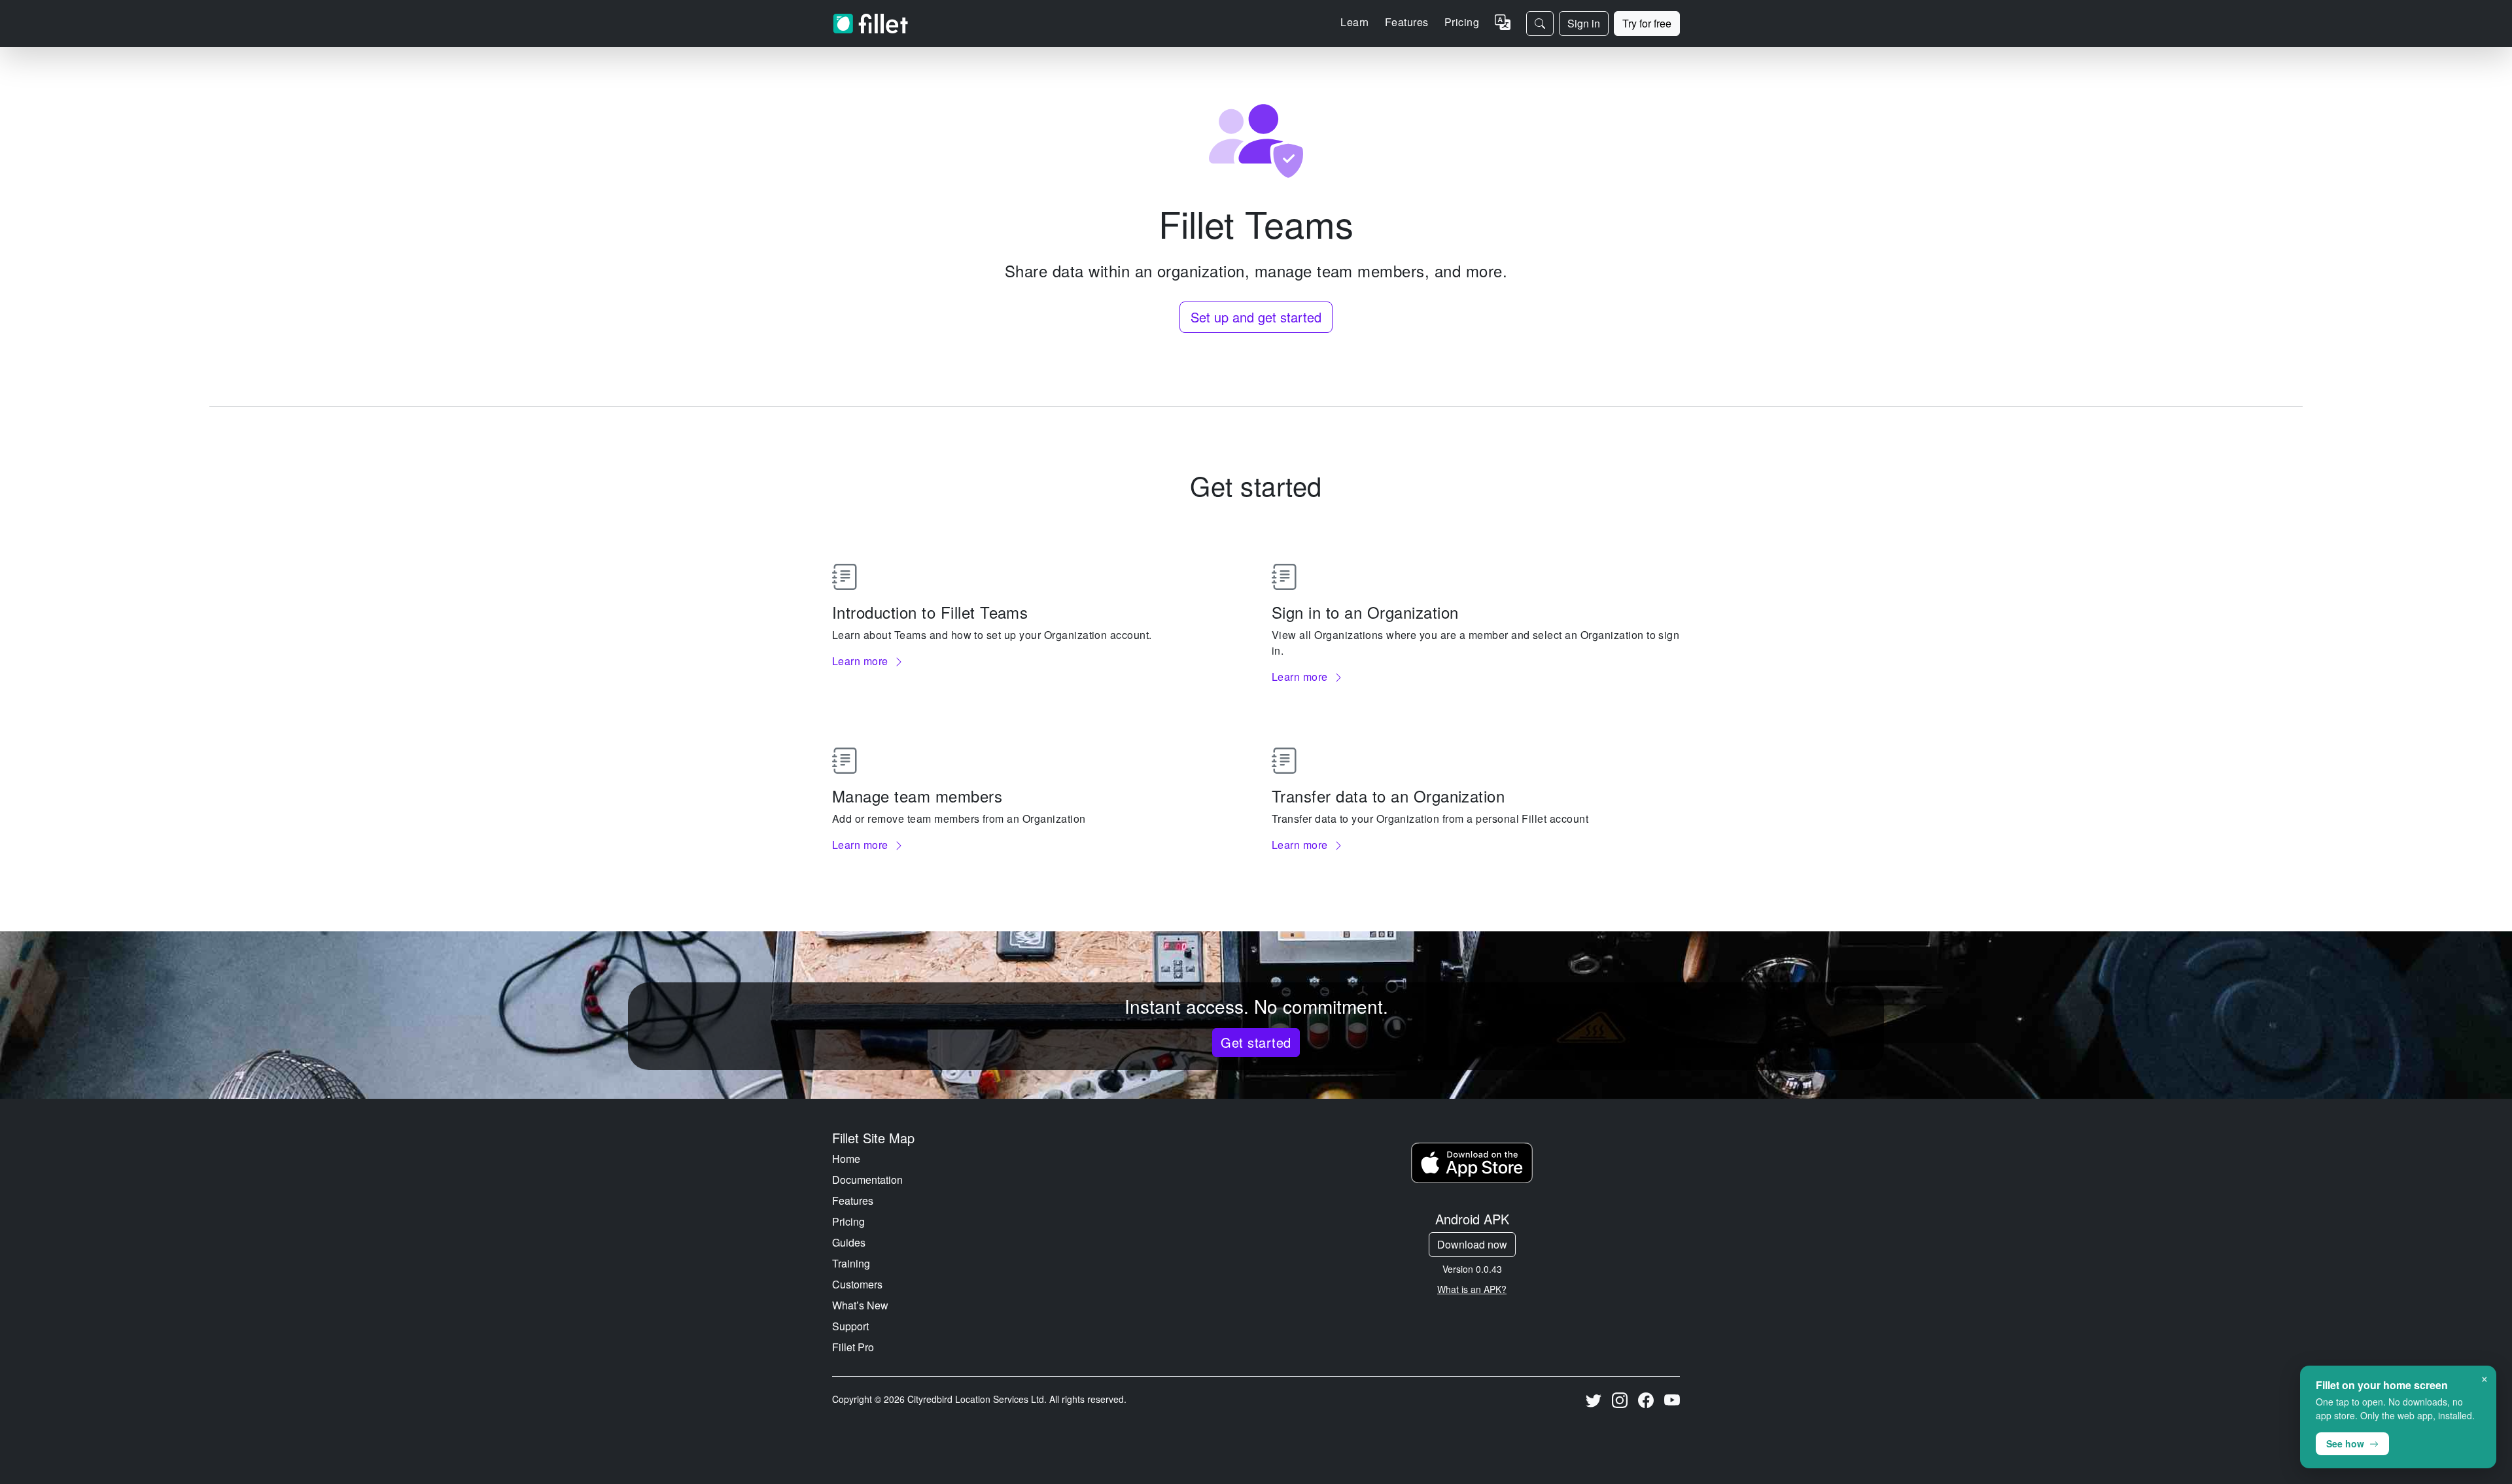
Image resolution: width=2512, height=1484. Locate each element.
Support (850, 1326)
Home (846, 1159)
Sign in (1584, 23)
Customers (857, 1284)
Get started (1256, 1042)
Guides (849, 1242)
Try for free (1647, 23)
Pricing (1462, 22)
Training (851, 1263)
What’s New (860, 1305)
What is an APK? (1472, 1289)
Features (853, 1200)
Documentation (867, 1180)
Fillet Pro (853, 1347)
